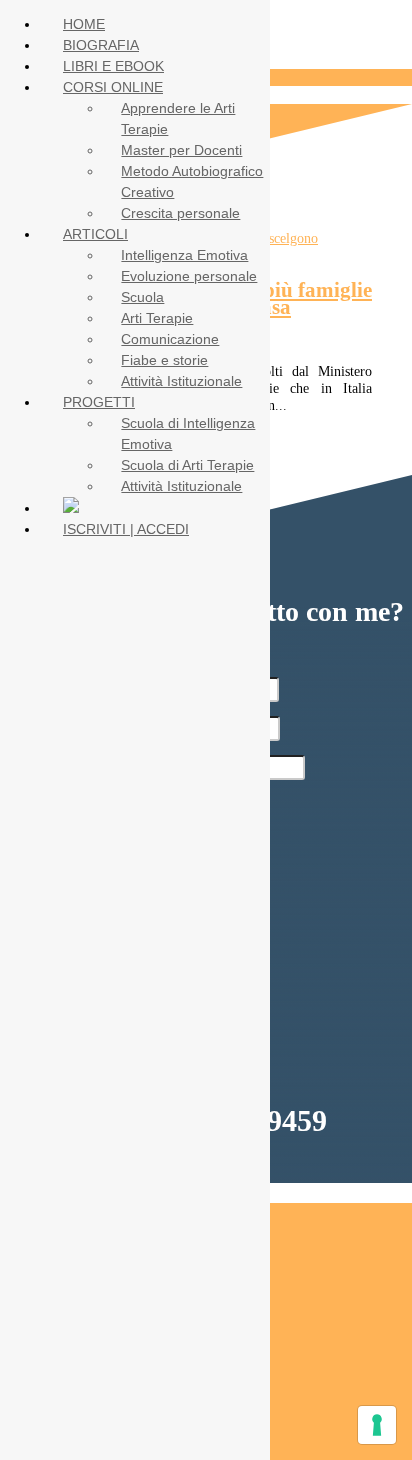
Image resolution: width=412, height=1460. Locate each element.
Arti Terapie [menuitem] (157, 318)
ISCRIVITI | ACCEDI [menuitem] (126, 529)
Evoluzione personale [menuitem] (189, 276)
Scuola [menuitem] (142, 297)
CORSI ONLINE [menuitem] (113, 87)
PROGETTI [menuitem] (99, 402)
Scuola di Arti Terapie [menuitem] (187, 465)
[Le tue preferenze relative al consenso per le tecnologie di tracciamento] (377, 1425)
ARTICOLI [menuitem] (95, 234)
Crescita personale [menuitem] (180, 213)
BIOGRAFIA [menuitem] (101, 45)
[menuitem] (71, 508)
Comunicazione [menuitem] (170, 339)
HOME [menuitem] (84, 24)
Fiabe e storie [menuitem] (164, 360)
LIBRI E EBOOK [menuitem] (113, 66)
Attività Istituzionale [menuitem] (181, 381)
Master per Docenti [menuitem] (181, 150)
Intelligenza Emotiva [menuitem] (184, 255)
